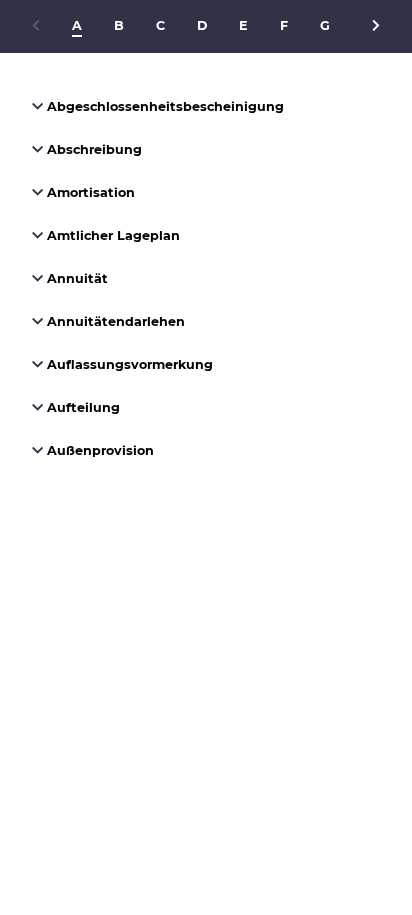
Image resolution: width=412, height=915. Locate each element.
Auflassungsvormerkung (128, 364)
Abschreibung (92, 149)
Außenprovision (98, 450)
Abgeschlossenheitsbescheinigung (163, 106)
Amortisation (89, 192)
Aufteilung (81, 407)
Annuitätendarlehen (114, 321)
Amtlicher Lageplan (111, 235)
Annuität (75, 278)
